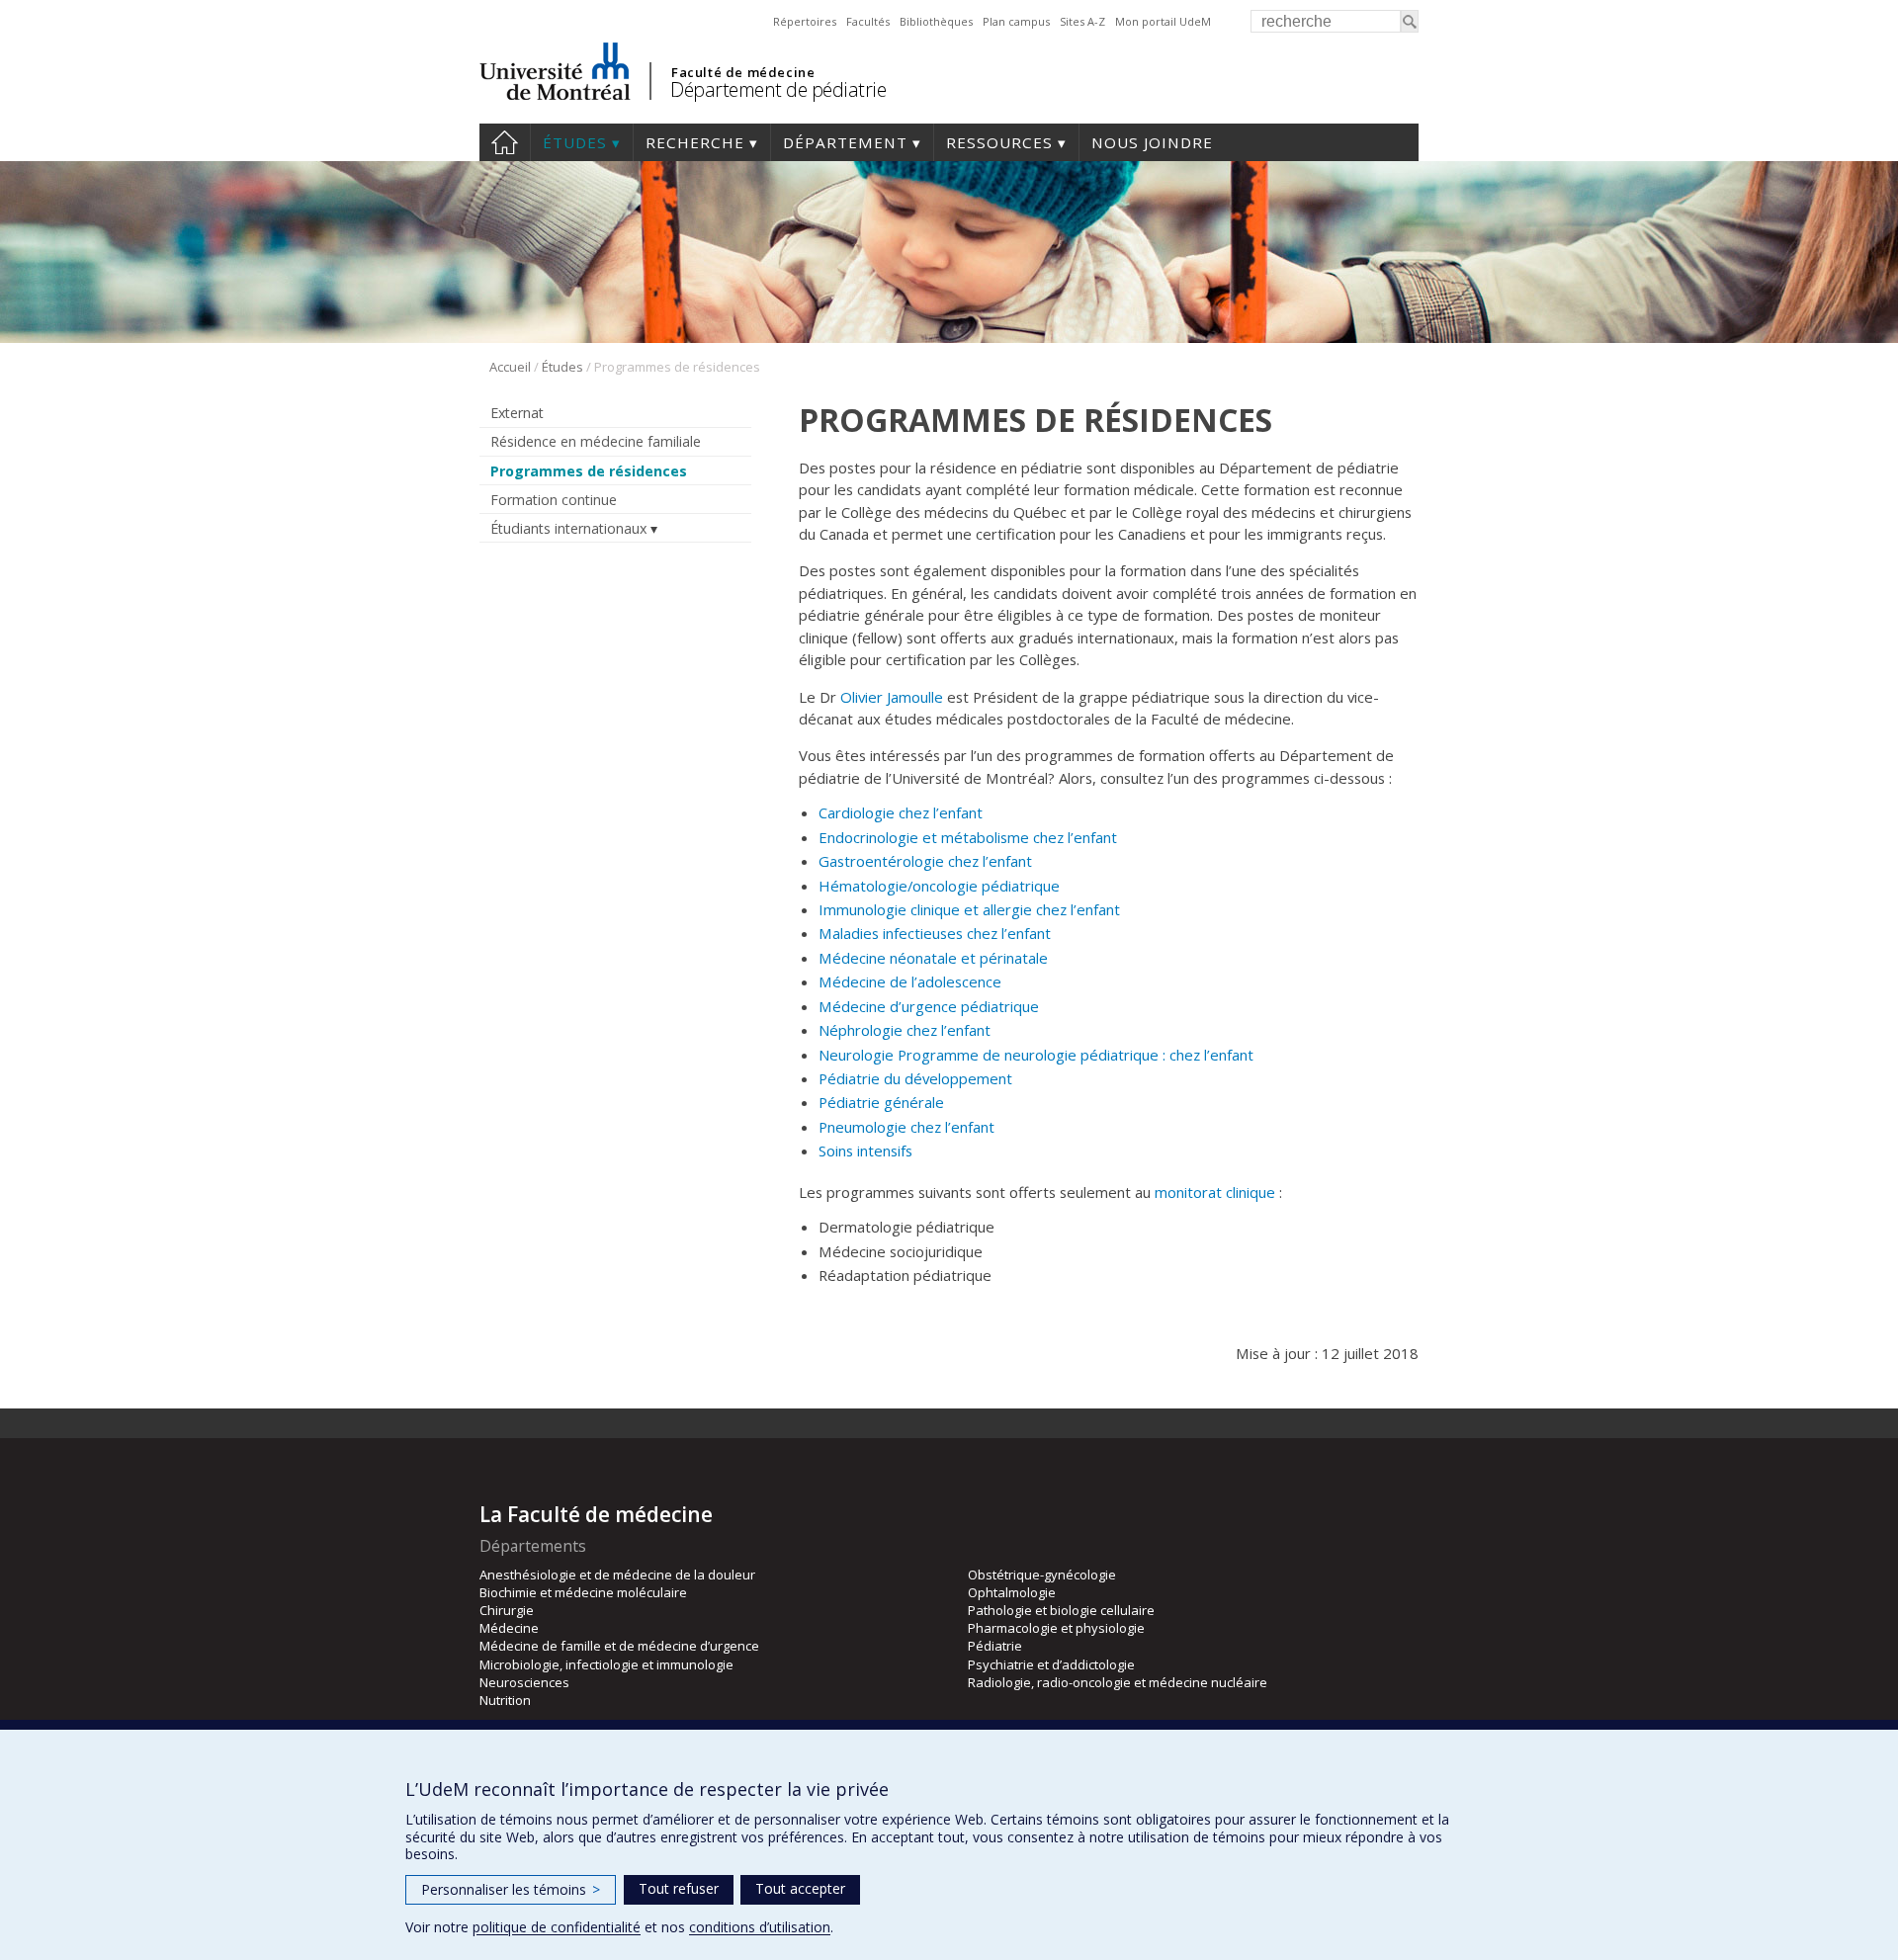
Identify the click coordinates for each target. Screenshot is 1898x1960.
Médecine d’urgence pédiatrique (929, 1006)
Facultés (868, 21)
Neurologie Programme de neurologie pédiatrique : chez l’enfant (1036, 1055)
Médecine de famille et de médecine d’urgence (619, 1646)
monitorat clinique (1215, 1192)
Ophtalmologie (1012, 1592)
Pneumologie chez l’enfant (906, 1127)
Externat (517, 413)
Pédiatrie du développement (915, 1078)
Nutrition (505, 1700)
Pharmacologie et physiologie (1056, 1628)
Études (575, 142)
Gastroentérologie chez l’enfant (925, 861)
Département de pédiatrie (778, 89)
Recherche (695, 142)
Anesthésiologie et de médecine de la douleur (617, 1575)
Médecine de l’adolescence (910, 981)
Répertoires (805, 21)
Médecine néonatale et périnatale (933, 958)
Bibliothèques (936, 21)
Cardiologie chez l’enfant (901, 812)
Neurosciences (524, 1682)
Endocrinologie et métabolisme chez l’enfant (968, 837)
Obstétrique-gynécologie (1042, 1575)
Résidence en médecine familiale (596, 441)
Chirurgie (507, 1610)
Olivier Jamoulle (892, 697)
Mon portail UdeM (1163, 21)
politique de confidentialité (557, 1927)
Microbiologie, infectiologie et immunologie (606, 1664)
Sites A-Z (1082, 21)
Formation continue (554, 500)
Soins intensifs (865, 1150)
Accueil (505, 142)
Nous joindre (1152, 142)
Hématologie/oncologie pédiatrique (939, 886)
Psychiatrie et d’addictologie (1051, 1664)
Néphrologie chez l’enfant (905, 1030)
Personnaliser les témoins (511, 1889)
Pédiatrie (995, 1646)
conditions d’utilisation (760, 1927)
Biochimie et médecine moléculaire (583, 1592)
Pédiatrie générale (881, 1102)
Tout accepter (800, 1888)
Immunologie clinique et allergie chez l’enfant (969, 909)
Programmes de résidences (589, 471)
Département (845, 142)
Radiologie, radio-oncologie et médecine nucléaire (1118, 1682)
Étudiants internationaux (568, 528)
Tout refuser (679, 1888)
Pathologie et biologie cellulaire (1061, 1610)
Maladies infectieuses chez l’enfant (935, 933)
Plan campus (1016, 21)
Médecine (509, 1628)
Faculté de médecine (743, 72)
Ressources (999, 142)
